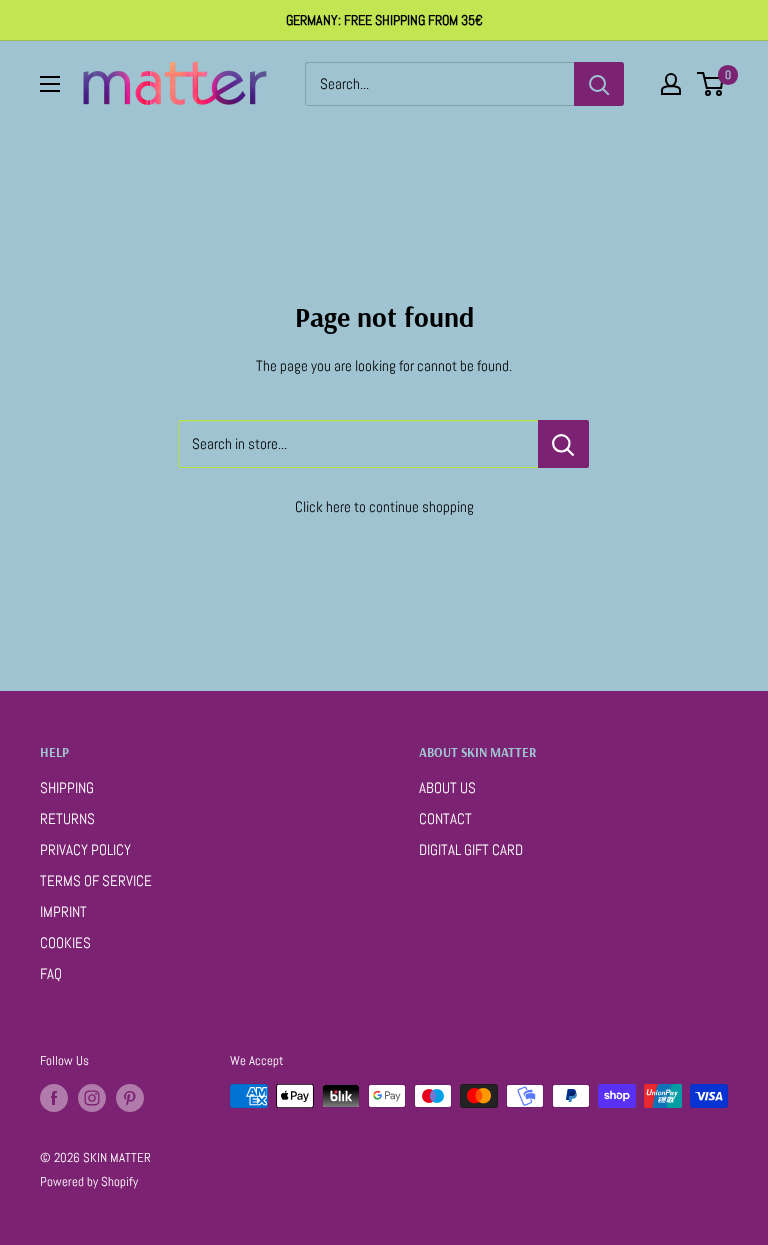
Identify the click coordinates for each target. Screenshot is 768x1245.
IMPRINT (63, 911)
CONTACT (445, 818)
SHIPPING (67, 787)
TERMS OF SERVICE (96, 880)
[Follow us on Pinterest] (130, 1098)
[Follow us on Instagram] (92, 1098)
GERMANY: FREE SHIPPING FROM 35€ (384, 20)
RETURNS (67, 818)
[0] (711, 84)
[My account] (671, 84)
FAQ (51, 973)
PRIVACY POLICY (85, 849)
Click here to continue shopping (384, 506)
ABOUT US (447, 787)
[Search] (599, 84)
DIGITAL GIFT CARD (471, 849)
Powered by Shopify (89, 1181)
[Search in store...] (563, 444)
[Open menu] (50, 84)
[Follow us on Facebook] (54, 1098)
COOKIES (65, 942)
